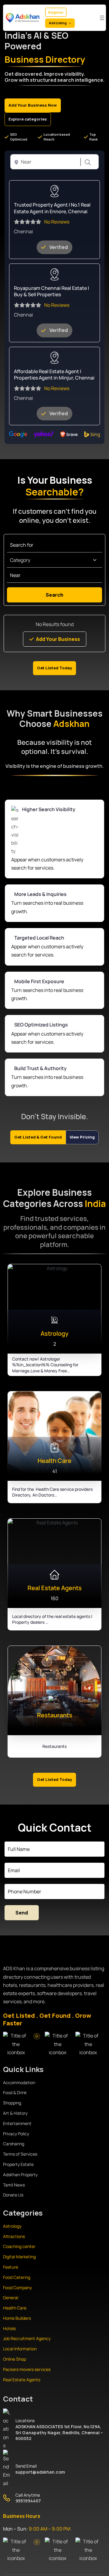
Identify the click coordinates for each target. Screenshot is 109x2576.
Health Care (15, 2308)
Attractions (14, 2236)
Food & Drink (15, 2092)
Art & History (15, 2113)
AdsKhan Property (20, 2175)
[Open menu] (102, 18)
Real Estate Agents (22, 2380)
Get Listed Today (54, 668)
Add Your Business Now (33, 105)
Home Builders (17, 2318)
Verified (59, 247)
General (11, 2298)
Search (87, 162)
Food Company (17, 2288)
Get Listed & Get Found (38, 1137)
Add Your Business (58, 639)
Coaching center (19, 2246)
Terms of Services (20, 2154)
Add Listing (58, 23)
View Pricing (82, 1137)
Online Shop (15, 2359)
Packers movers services (27, 2369)
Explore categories (28, 119)
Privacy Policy (16, 2134)
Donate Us (13, 2195)
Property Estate (18, 2164)
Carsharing (14, 2144)
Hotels (9, 2328)
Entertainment (17, 2123)
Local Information (20, 2349)
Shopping (12, 2103)
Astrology (12, 2226)
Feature (11, 2267)
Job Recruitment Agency (27, 2338)
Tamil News (14, 2185)
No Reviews (57, 222)
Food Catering (17, 2277)
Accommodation (19, 2082)
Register (56, 12)
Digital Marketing (19, 2257)
